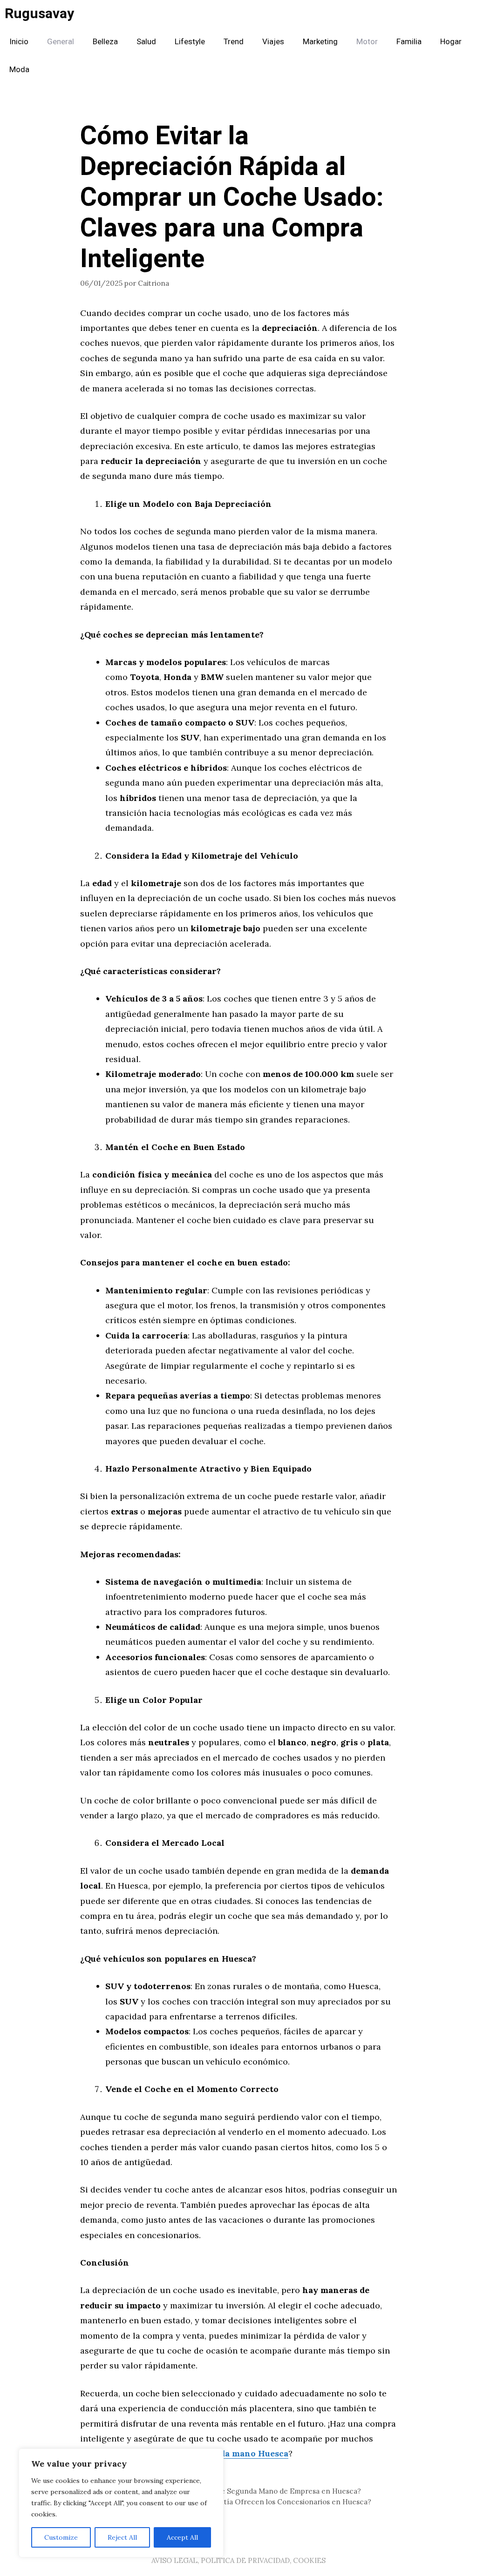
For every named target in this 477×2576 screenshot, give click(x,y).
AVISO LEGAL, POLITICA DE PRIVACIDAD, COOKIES (238, 2560)
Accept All (182, 2537)
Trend (234, 42)
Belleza (105, 42)
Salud (146, 42)
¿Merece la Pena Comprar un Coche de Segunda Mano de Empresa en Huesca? (226, 2491)
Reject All (122, 2537)
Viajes (273, 42)
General (61, 42)
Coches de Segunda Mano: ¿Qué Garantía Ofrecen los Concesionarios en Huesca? (231, 2502)
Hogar (451, 42)
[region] (121, 2503)
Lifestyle (190, 42)
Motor (367, 42)
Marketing (320, 42)
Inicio (19, 42)
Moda (19, 70)
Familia (409, 42)
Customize (61, 2537)
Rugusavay (39, 14)
